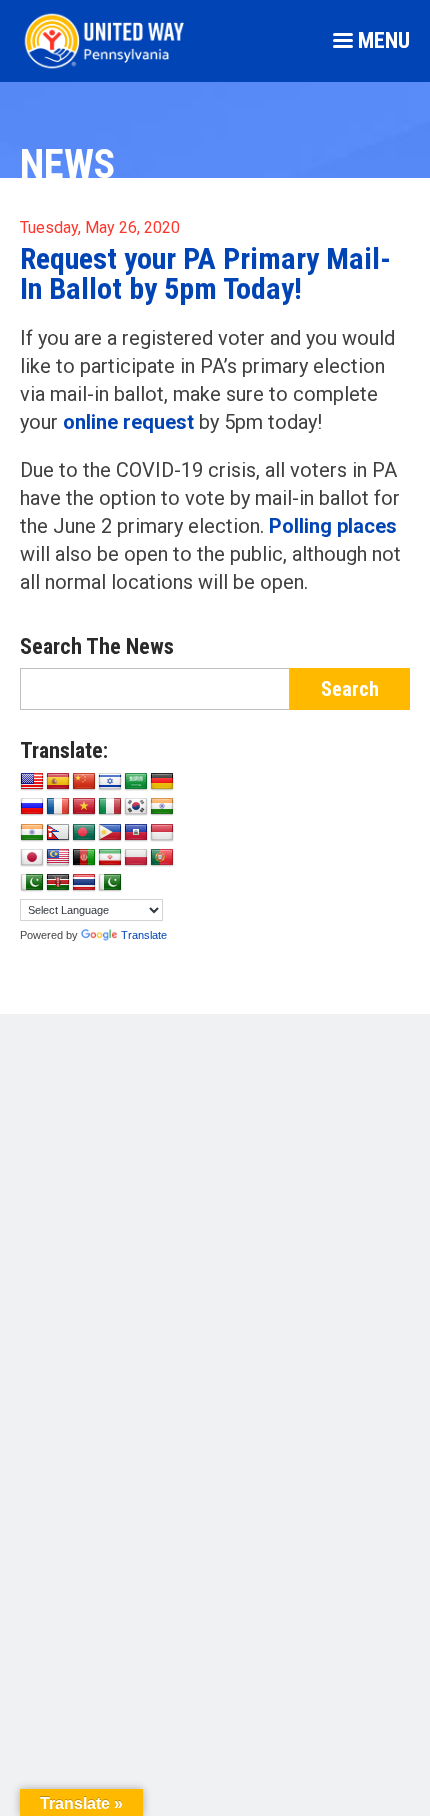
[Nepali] (58, 833)
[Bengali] (84, 833)
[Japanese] (32, 858)
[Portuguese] (162, 858)
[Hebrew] (110, 782)
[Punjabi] (32, 883)
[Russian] (32, 807)
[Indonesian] (162, 833)
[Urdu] (110, 883)
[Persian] (110, 858)
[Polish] (136, 858)
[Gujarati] (162, 807)
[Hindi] (32, 833)
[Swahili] (58, 883)
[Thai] (84, 883)
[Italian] (110, 807)
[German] (162, 782)
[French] (58, 807)
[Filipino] (110, 833)
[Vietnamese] (84, 807)
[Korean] (136, 807)
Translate (144, 935)
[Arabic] (136, 782)
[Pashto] (84, 858)
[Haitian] (136, 833)
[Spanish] (58, 782)
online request (128, 422)
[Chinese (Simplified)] (84, 782)
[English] (32, 782)
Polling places (333, 526)
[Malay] (58, 858)
